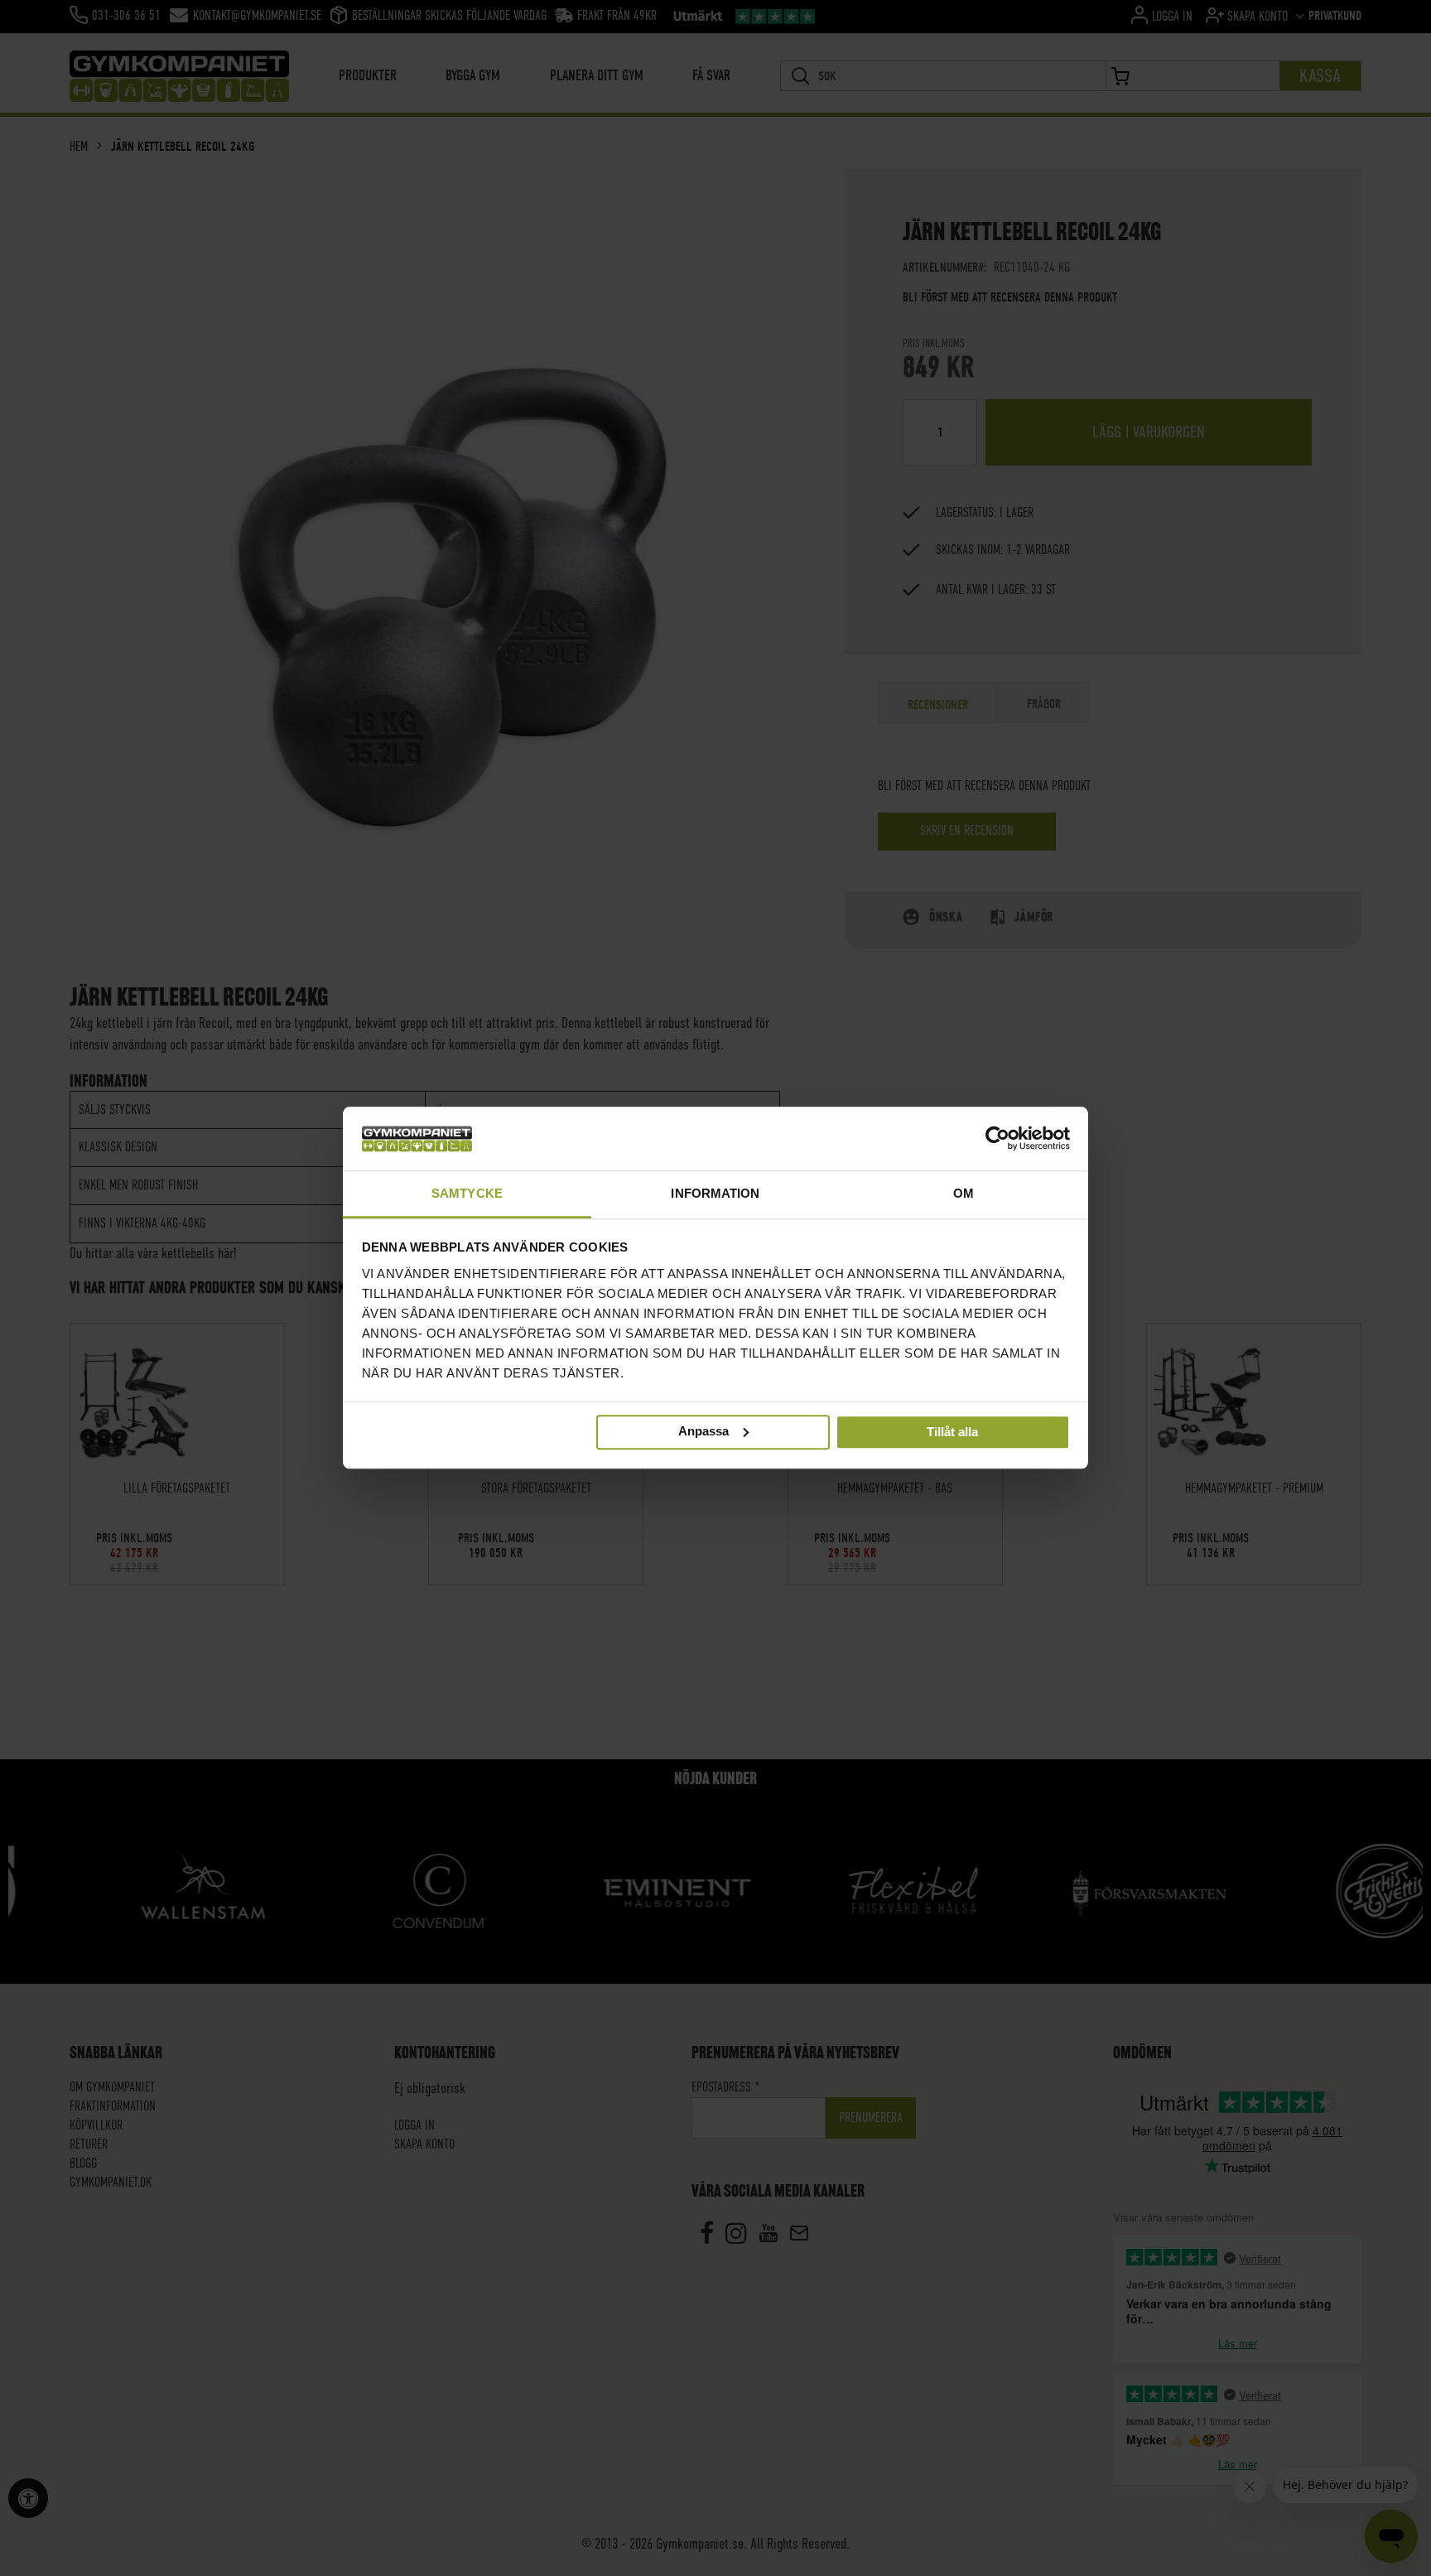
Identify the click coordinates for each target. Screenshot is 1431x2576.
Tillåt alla (952, 1433)
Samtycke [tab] (467, 1193)
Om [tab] (964, 1193)
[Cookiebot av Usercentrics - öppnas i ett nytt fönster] (997, 1139)
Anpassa (703, 1431)
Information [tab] (715, 1193)
